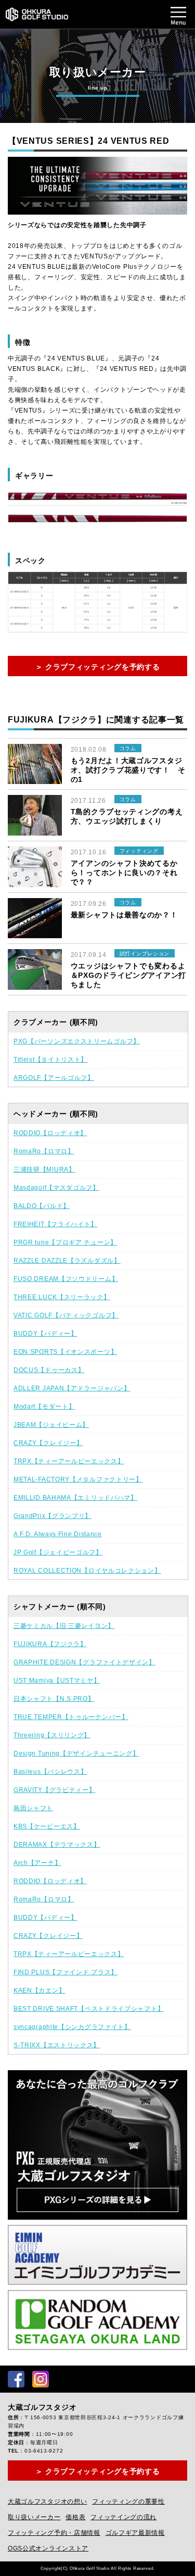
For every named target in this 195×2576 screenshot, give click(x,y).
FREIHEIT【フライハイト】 (55, 1224)
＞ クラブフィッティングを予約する (98, 667)
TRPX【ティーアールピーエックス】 (69, 1461)
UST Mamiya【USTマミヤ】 (57, 1681)
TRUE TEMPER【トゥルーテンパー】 (71, 1717)
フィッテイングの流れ (123, 2517)
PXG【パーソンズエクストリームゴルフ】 (77, 1041)
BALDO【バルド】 (42, 1206)
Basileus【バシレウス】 (50, 1772)
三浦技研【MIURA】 (44, 1169)
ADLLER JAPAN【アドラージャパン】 (72, 1388)
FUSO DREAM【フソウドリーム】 (66, 1279)
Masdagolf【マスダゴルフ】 (56, 1188)
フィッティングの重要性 (128, 2502)
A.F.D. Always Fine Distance (58, 1534)
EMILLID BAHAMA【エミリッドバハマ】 (75, 1498)
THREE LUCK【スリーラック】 (62, 1297)
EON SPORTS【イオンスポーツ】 (65, 1352)
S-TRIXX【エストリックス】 (57, 2045)
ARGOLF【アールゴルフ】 (54, 1078)
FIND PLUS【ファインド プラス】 (66, 1972)
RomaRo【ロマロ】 (44, 1151)
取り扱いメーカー (34, 2517)
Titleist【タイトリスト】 (50, 1060)
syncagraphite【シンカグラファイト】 (72, 2027)
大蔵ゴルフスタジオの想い (47, 2502)
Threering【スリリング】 (52, 1735)
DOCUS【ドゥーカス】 (49, 1370)
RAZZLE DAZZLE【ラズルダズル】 (67, 1261)
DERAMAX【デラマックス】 (57, 1845)
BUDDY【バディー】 (45, 1334)
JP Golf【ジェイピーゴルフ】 (58, 1552)
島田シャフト (33, 1808)
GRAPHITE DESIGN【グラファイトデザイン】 (84, 1662)
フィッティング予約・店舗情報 (54, 2533)
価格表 (75, 2517)
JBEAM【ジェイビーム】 (51, 1425)
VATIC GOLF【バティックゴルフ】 (66, 1315)
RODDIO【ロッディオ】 (50, 1133)
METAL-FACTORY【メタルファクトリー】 (78, 1479)
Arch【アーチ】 (37, 1863)
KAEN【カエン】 (39, 1990)
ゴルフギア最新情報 (135, 2533)
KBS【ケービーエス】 (47, 1826)
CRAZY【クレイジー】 (48, 1443)
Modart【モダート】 (44, 1407)
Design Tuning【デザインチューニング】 (76, 1753)
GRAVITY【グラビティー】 (55, 1790)
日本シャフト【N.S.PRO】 (54, 1699)
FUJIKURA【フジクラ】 (50, 1644)
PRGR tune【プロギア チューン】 (65, 1242)
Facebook (16, 2379)
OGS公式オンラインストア (48, 2548)
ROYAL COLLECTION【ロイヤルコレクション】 (87, 1571)
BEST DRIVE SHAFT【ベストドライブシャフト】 (89, 2009)
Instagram (41, 2379)
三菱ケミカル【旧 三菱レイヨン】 (64, 1626)
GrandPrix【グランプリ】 (53, 1516)
